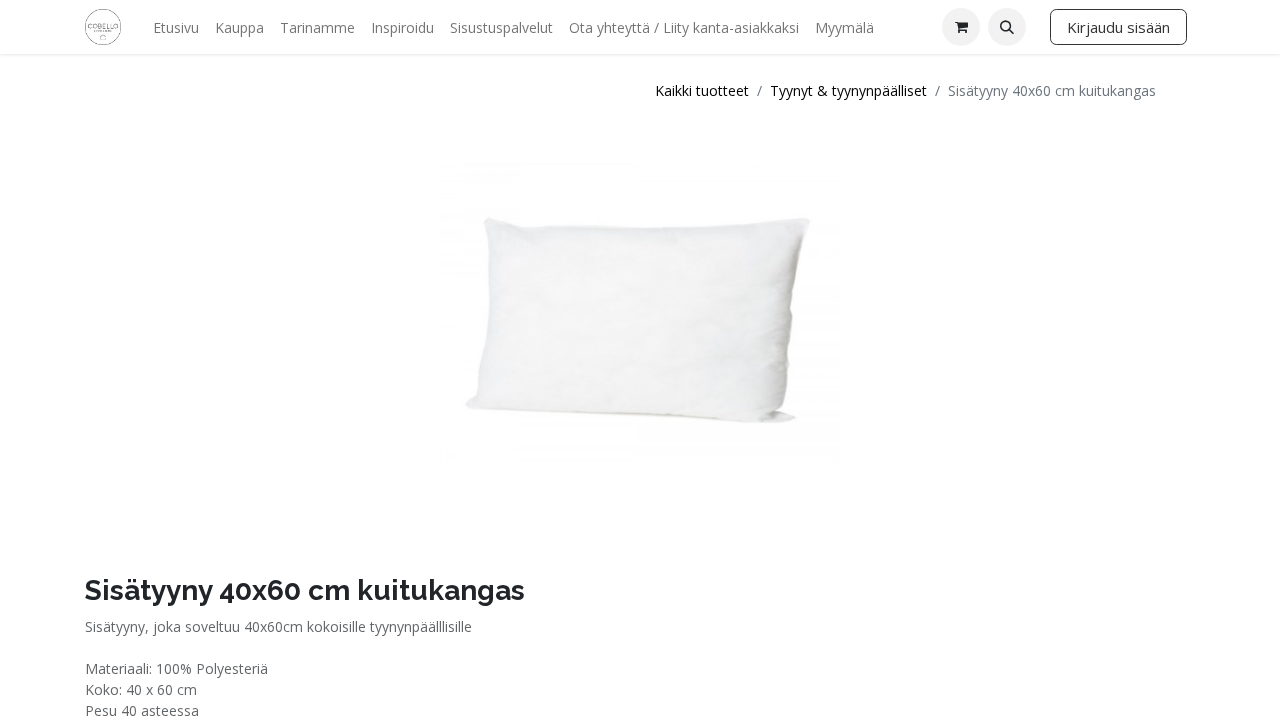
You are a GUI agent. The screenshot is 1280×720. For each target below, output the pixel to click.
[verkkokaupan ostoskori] (961, 27)
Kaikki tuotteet (702, 90)
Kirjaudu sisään (1118, 27)
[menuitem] (176, 27)
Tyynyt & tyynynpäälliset (848, 90)
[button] (1007, 27)
